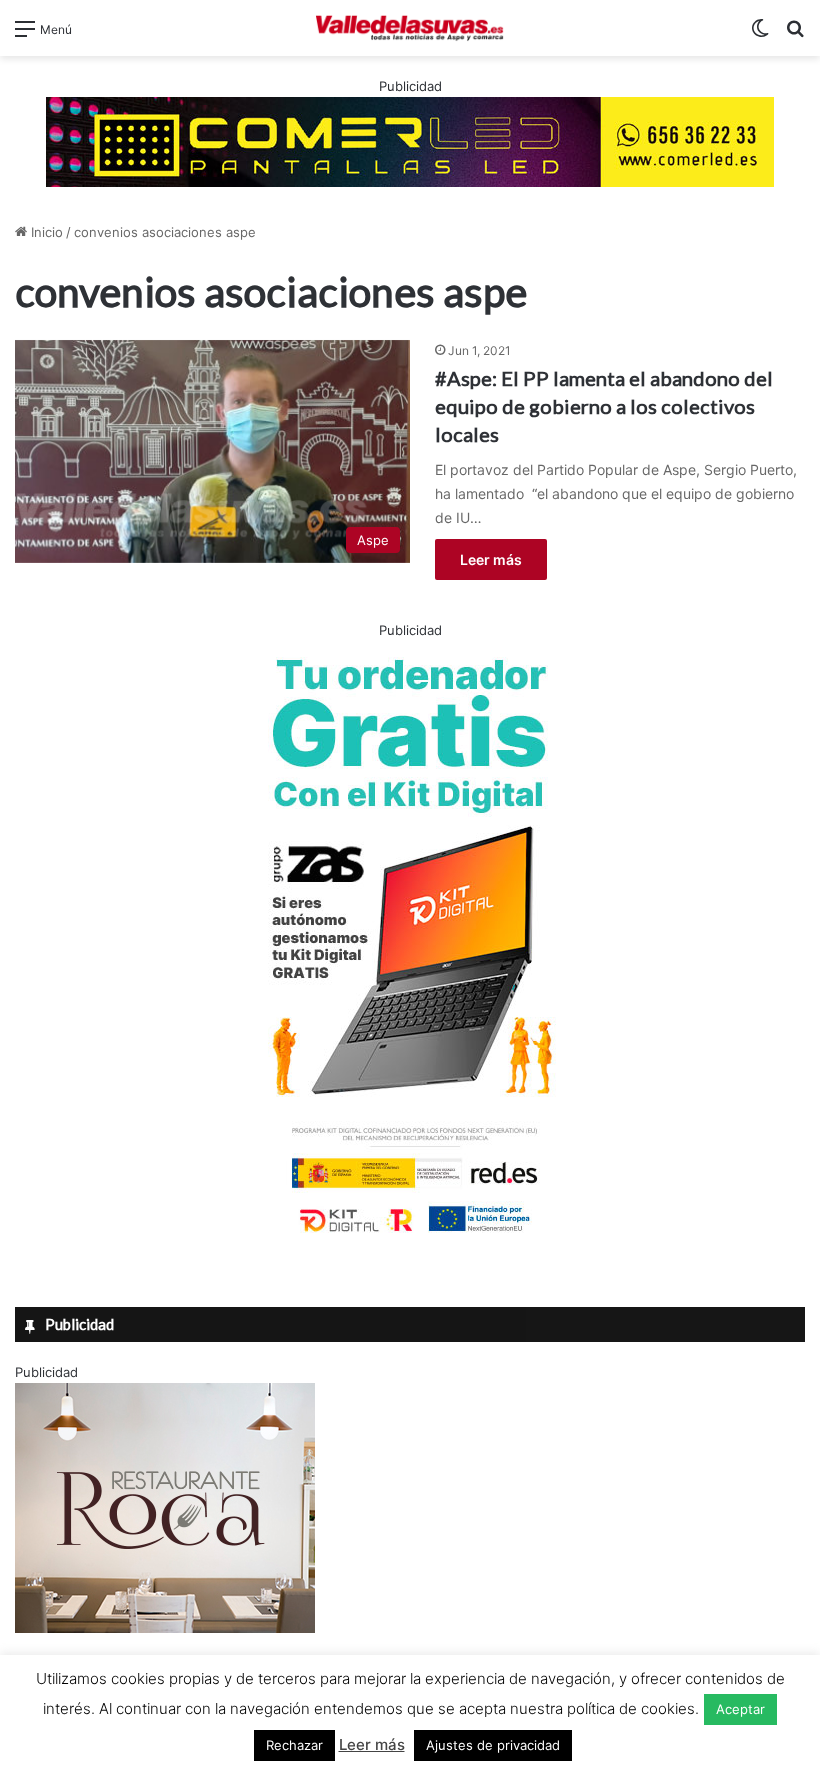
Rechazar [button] (294, 1745)
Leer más (491, 559)
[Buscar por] (795, 35)
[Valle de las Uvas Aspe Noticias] (410, 28)
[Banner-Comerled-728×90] (410, 140)
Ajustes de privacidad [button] (493, 1745)
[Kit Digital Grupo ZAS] (410, 1236)
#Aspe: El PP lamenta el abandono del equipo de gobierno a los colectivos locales (604, 406)
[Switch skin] (760, 35)
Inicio (45, 232)
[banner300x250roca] (165, 1628)
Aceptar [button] (740, 1709)
